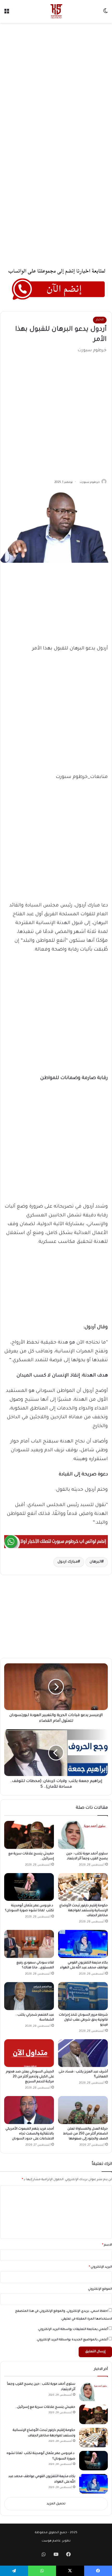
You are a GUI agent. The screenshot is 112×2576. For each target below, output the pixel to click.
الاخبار (100, 320)
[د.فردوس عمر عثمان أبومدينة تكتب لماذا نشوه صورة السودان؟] (29, 1887)
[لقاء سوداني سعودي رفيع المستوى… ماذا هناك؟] (29, 1944)
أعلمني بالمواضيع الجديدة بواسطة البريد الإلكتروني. (72, 2340)
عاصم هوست (51, 2541)
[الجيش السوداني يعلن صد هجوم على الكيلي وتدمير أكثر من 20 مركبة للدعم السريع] (29, 2053)
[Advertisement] (56, 84)
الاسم (107, 2245)
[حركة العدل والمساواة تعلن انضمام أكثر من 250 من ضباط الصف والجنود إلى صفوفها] (83, 2110)
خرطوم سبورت (90, 482)
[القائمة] (7, 13)
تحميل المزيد (56, 2504)
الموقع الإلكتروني (100, 2289)
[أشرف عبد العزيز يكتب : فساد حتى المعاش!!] (83, 2053)
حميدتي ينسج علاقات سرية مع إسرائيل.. (45, 2407)
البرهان (96, 1562)
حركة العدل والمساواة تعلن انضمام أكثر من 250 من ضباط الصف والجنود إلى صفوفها (85, 2134)
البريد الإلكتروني (100, 2267)
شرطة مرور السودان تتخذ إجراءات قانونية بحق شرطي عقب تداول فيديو (83, 2020)
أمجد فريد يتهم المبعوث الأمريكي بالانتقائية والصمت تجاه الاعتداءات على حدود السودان (30, 2134)
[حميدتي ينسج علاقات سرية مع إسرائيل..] (29, 1835)
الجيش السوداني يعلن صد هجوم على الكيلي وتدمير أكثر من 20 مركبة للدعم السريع (30, 2077)
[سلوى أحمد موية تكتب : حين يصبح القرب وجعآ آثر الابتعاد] (83, 1835)
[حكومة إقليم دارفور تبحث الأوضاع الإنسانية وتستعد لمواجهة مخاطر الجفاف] (83, 1887)
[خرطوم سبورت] (56, 11)
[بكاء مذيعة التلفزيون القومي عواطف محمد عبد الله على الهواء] (83, 1944)
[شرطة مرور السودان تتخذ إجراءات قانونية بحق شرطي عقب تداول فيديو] (83, 1996)
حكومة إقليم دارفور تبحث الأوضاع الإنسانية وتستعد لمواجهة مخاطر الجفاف (84, 1911)
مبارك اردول (68, 1562)
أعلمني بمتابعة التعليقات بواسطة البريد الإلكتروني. (73, 2330)
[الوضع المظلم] (105, 13)
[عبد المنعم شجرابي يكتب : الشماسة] (29, 1996)
